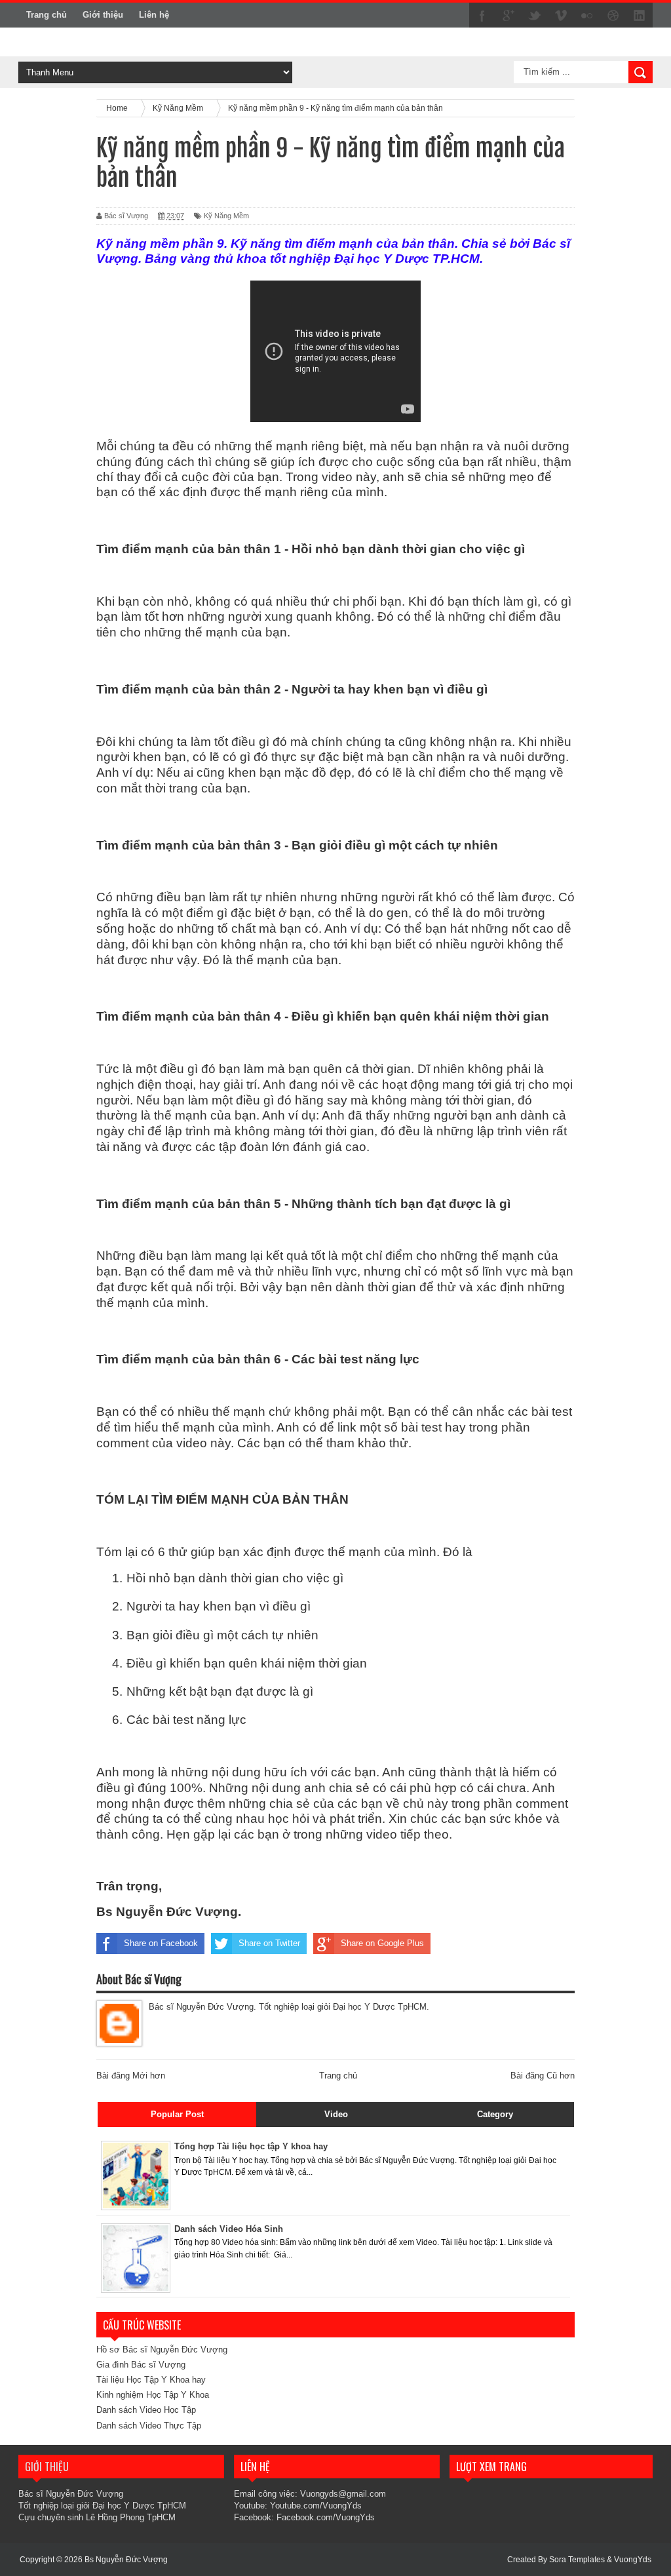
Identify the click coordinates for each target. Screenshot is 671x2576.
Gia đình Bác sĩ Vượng (141, 2365)
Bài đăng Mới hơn (131, 2076)
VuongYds (633, 2560)
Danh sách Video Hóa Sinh (229, 2229)
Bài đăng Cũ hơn (543, 2076)
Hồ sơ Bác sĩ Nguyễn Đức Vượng (162, 2350)
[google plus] (508, 16)
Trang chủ (47, 15)
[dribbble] (613, 16)
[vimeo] (561, 16)
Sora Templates (577, 2560)
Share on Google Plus (382, 1943)
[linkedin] (640, 16)
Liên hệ (154, 15)
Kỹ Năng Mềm (226, 216)
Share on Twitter (269, 1943)
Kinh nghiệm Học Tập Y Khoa (153, 2395)
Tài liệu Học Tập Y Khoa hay (151, 2380)
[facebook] (482, 16)
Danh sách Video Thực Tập (149, 2426)
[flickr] (587, 16)
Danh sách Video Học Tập (146, 2410)
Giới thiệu (103, 15)
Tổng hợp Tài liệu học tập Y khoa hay (251, 2146)
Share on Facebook (161, 1943)
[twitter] (535, 16)
